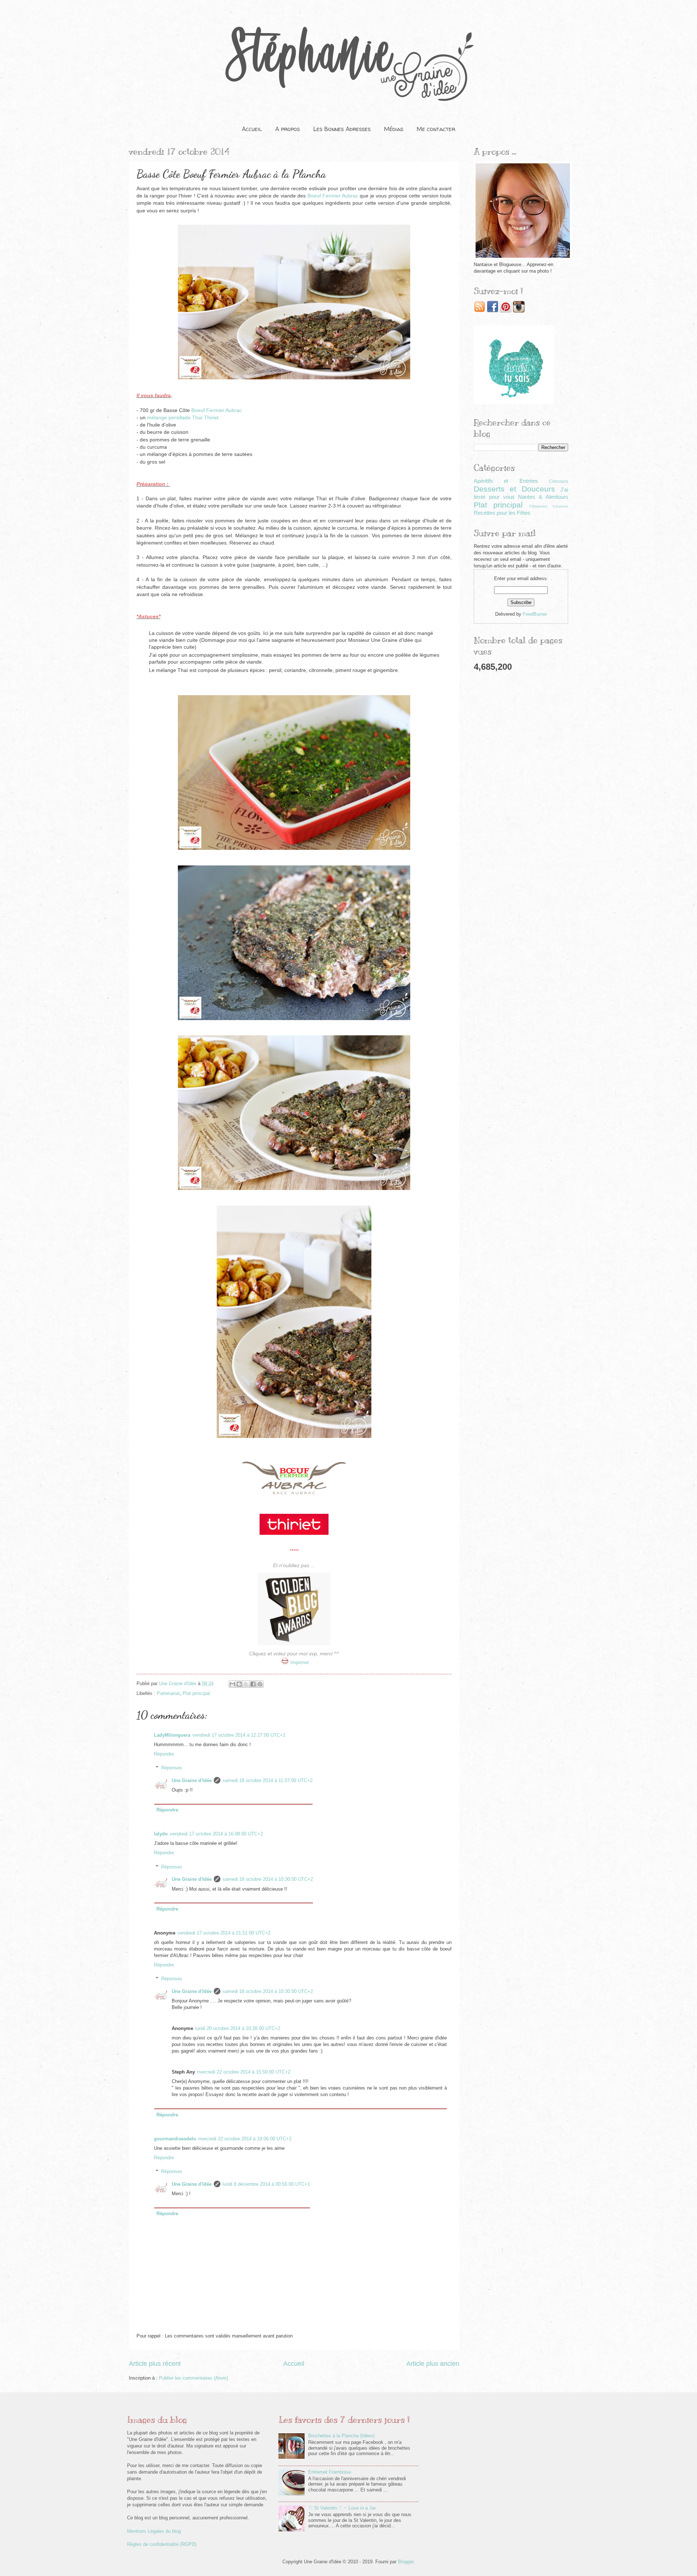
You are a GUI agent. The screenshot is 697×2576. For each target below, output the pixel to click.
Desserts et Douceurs (514, 489)
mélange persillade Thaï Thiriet (183, 418)
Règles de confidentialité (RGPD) (162, 2544)
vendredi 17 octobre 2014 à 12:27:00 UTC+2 (239, 1735)
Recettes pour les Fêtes (502, 513)
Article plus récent (155, 2364)
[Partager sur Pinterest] (260, 1684)
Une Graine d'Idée (192, 1780)
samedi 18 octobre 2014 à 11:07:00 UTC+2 (268, 1780)
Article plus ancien (433, 2364)
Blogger (406, 2562)
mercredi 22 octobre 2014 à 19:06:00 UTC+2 (245, 2139)
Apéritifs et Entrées (506, 481)
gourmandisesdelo (175, 2139)
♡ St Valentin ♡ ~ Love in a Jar (342, 2508)
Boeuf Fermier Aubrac (333, 196)
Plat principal (196, 1693)
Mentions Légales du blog (154, 2531)
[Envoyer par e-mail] (232, 1684)
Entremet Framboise (330, 2472)
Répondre (164, 1754)
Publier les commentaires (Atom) (193, 2378)
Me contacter (436, 129)
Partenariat (168, 1693)
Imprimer (300, 1662)
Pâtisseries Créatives (549, 506)
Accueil (252, 129)
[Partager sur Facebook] (253, 1684)
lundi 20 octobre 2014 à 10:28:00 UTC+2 (238, 2028)
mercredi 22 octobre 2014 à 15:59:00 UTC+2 (244, 2072)
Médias (394, 129)
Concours (559, 481)
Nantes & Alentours (543, 497)
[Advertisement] (521, 792)
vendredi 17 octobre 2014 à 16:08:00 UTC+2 (216, 1834)
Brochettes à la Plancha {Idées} (341, 2436)
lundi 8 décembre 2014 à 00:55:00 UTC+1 (266, 2184)
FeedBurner (535, 614)
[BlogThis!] (239, 1684)
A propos (288, 129)
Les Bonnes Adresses (342, 129)
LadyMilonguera (172, 1735)
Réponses (172, 1768)
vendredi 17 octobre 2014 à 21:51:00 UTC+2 (224, 1933)
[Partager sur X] (246, 1684)
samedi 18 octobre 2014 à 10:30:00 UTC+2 (268, 1879)
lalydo (161, 1834)
